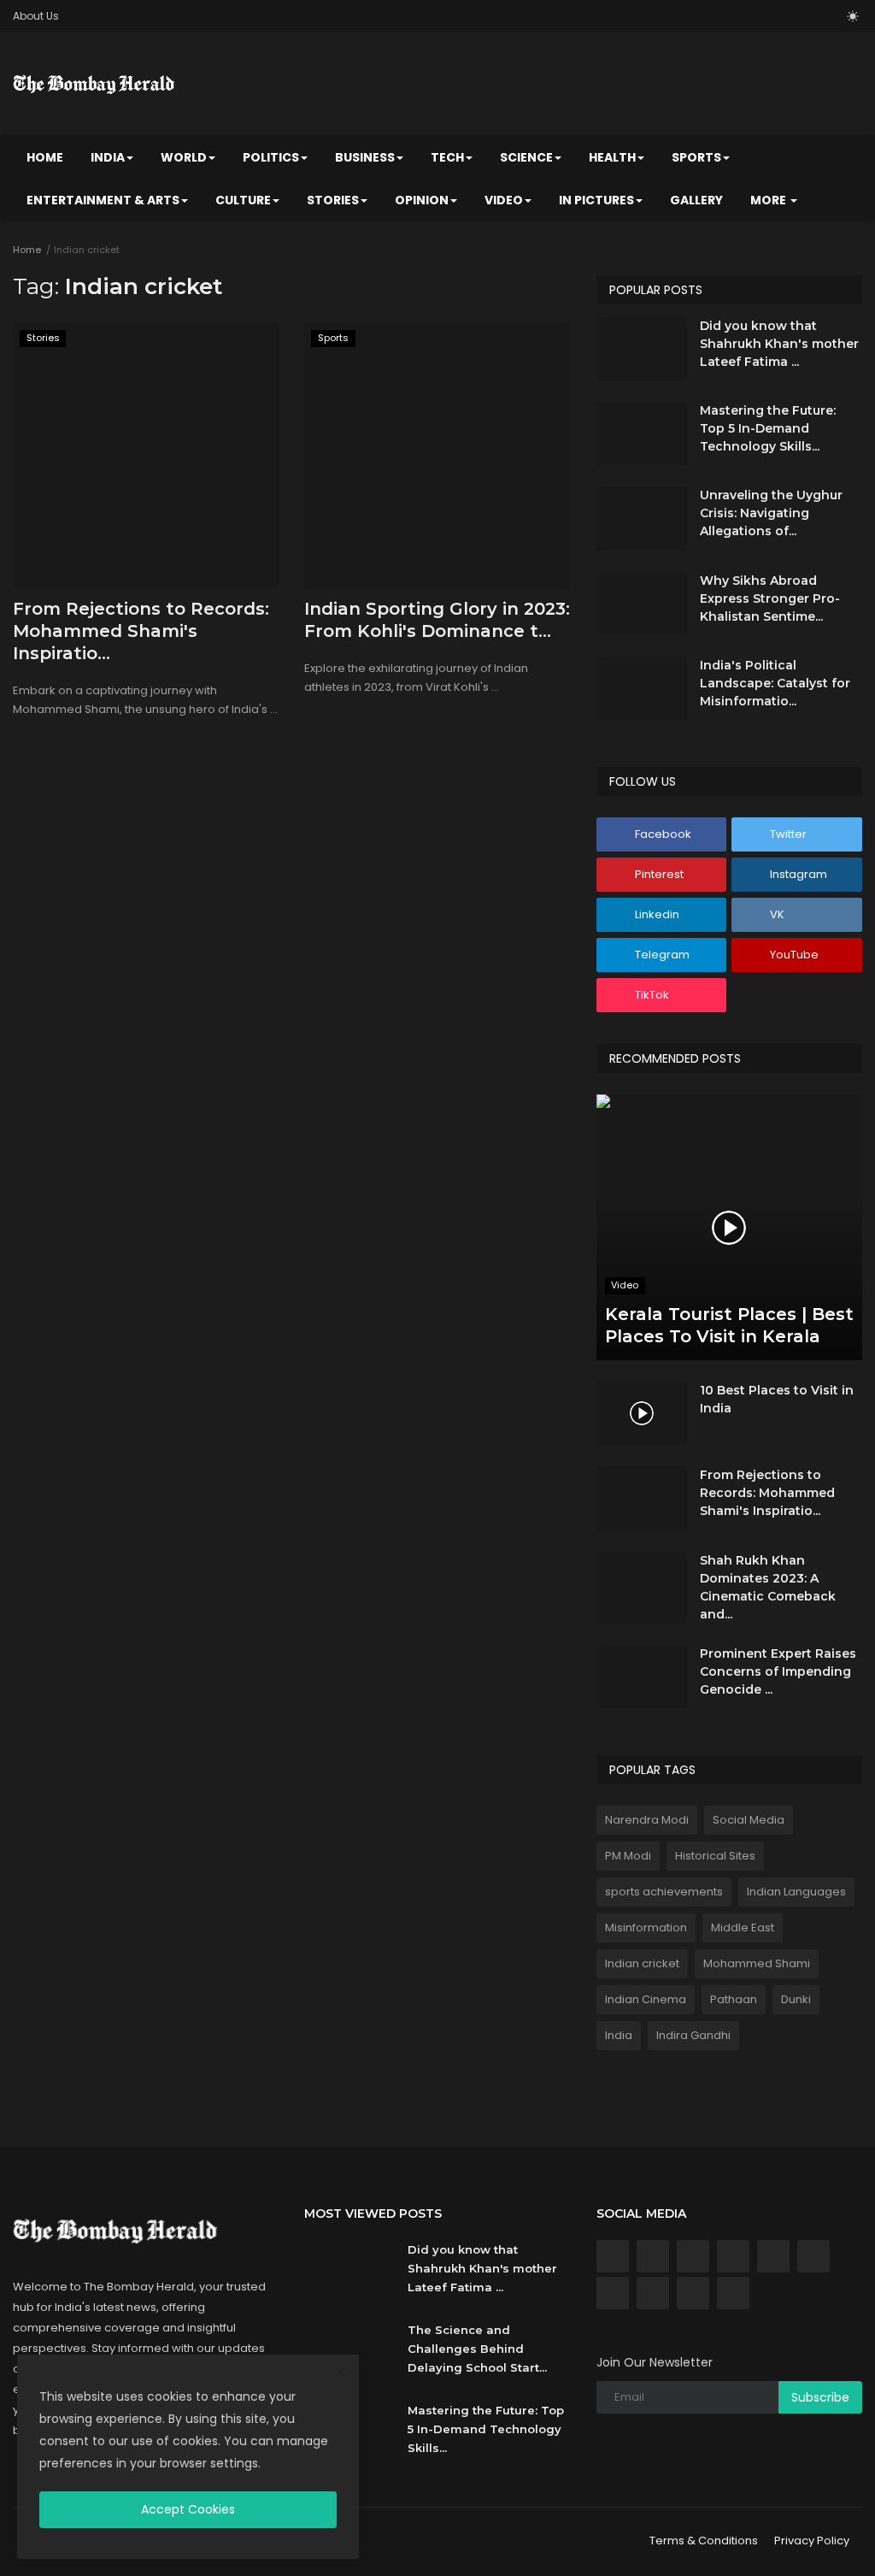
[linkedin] (773, 2256)
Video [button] (504, 200)
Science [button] (526, 157)
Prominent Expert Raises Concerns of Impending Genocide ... (778, 1671)
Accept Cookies (188, 2509)
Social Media (749, 1820)
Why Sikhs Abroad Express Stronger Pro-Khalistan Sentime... (770, 598)
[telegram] (613, 2293)
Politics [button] (271, 157)
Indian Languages (796, 1892)
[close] (341, 2373)
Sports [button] (696, 157)
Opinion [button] (422, 200)
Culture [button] (243, 200)
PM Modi (628, 1856)
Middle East (743, 1928)
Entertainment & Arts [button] (103, 200)
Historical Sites (715, 1856)
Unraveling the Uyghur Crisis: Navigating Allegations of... (771, 513)
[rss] (733, 2293)
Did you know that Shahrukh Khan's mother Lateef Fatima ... (779, 344)
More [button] (769, 200)
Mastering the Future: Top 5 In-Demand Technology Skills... (768, 428)
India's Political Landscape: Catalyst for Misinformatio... (775, 683)
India (619, 2035)
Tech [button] (447, 157)
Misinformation (646, 1928)
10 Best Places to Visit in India (777, 1399)
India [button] (108, 157)
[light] (853, 16)
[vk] (813, 2256)
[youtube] (653, 2293)
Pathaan (734, 1999)
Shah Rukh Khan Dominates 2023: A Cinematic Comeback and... (768, 1587)
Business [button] (365, 157)
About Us (36, 16)
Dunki (796, 1999)
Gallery (696, 200)
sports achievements (664, 1892)
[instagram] (733, 2256)
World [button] (184, 157)
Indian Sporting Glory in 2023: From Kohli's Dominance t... (437, 620)
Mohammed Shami (757, 1963)
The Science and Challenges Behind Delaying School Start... (477, 2349)
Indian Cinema (646, 1999)
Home (45, 157)
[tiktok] (693, 2293)
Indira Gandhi (693, 2035)
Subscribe (820, 2397)
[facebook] (613, 2256)
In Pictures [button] (596, 200)
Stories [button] (333, 200)
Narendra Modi (647, 1820)
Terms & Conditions (704, 2541)
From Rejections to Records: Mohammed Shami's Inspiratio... (141, 631)
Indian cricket (642, 1963)
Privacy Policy (812, 2541)
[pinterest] (693, 2256)
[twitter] (653, 2256)
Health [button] (612, 157)
